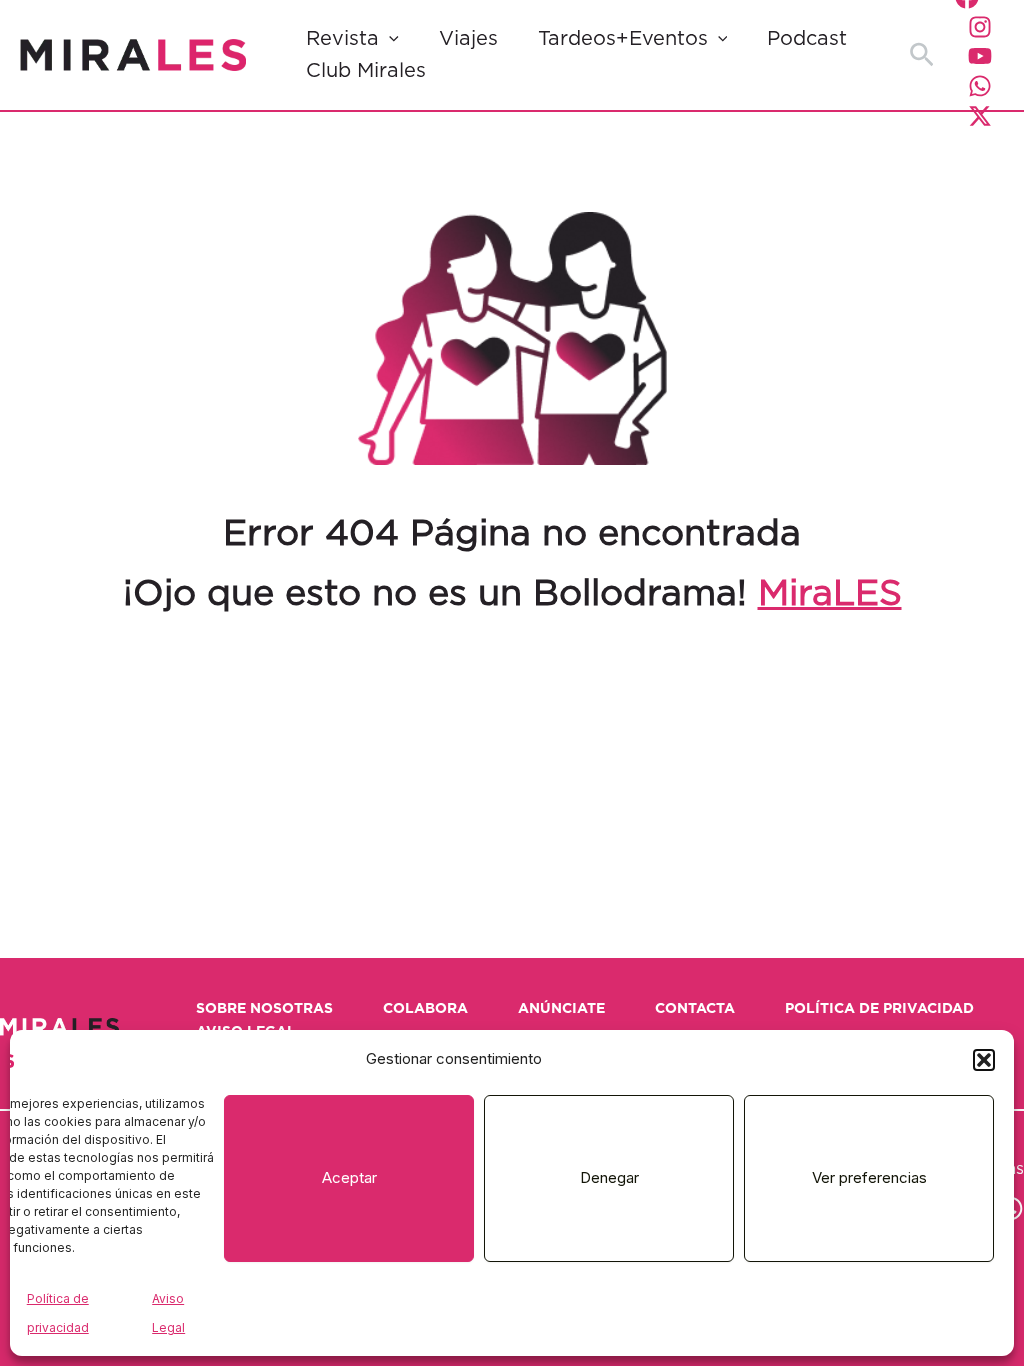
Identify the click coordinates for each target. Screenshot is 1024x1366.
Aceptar (349, 1177)
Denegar (609, 1177)
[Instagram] (980, 27)
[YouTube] (980, 56)
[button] (984, 1060)
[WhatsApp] (980, 86)
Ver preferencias (869, 1177)
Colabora (425, 1009)
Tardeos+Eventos (623, 39)
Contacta (695, 1009)
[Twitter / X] (980, 116)
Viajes (468, 39)
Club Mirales (366, 71)
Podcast (807, 39)
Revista (342, 39)
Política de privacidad (879, 1009)
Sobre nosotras (264, 1009)
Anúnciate (561, 1009)
